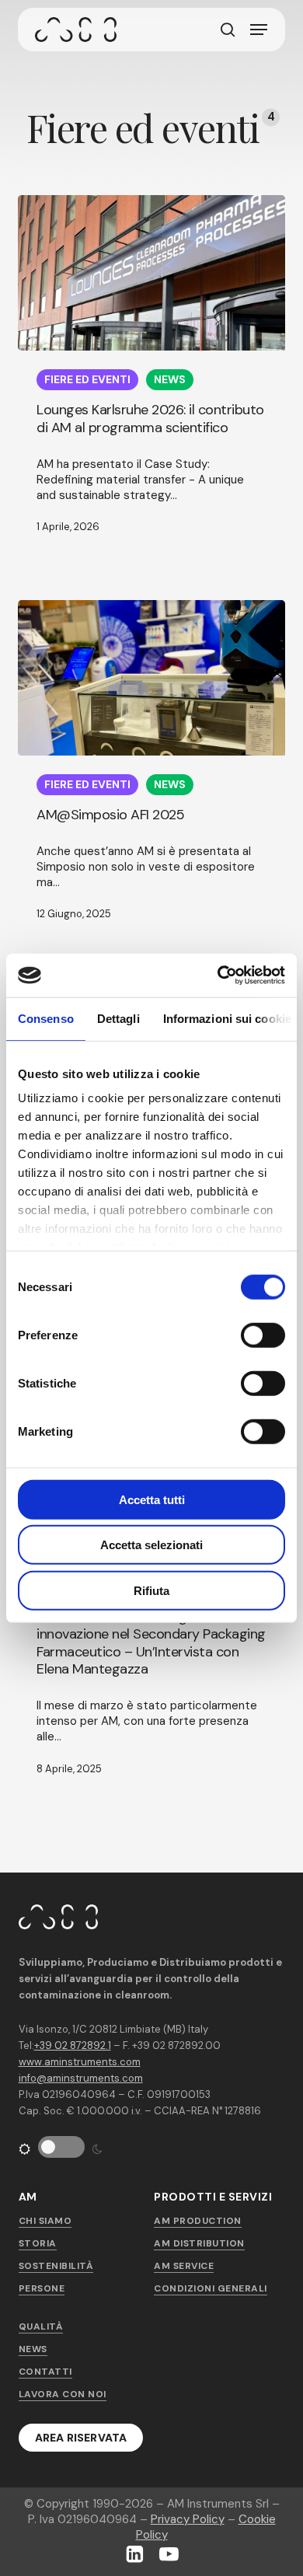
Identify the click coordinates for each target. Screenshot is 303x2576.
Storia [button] (38, 2243)
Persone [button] (42, 2288)
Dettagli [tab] (118, 1018)
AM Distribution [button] (199, 2243)
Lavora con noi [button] (63, 2394)
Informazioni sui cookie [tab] (227, 1018)
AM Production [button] (198, 2221)
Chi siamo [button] (45, 2221)
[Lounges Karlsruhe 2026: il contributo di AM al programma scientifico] (151, 273)
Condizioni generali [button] (211, 2288)
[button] (259, 30)
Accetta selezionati (151, 1545)
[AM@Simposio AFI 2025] (151, 678)
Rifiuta (151, 1590)
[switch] (249, 1334)
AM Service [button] (184, 2266)
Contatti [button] (45, 2372)
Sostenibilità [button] (56, 2266)
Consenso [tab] (46, 1018)
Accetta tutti (152, 1499)
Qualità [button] (41, 2326)
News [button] (33, 2349)
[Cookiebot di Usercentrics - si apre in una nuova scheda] (218, 976)
